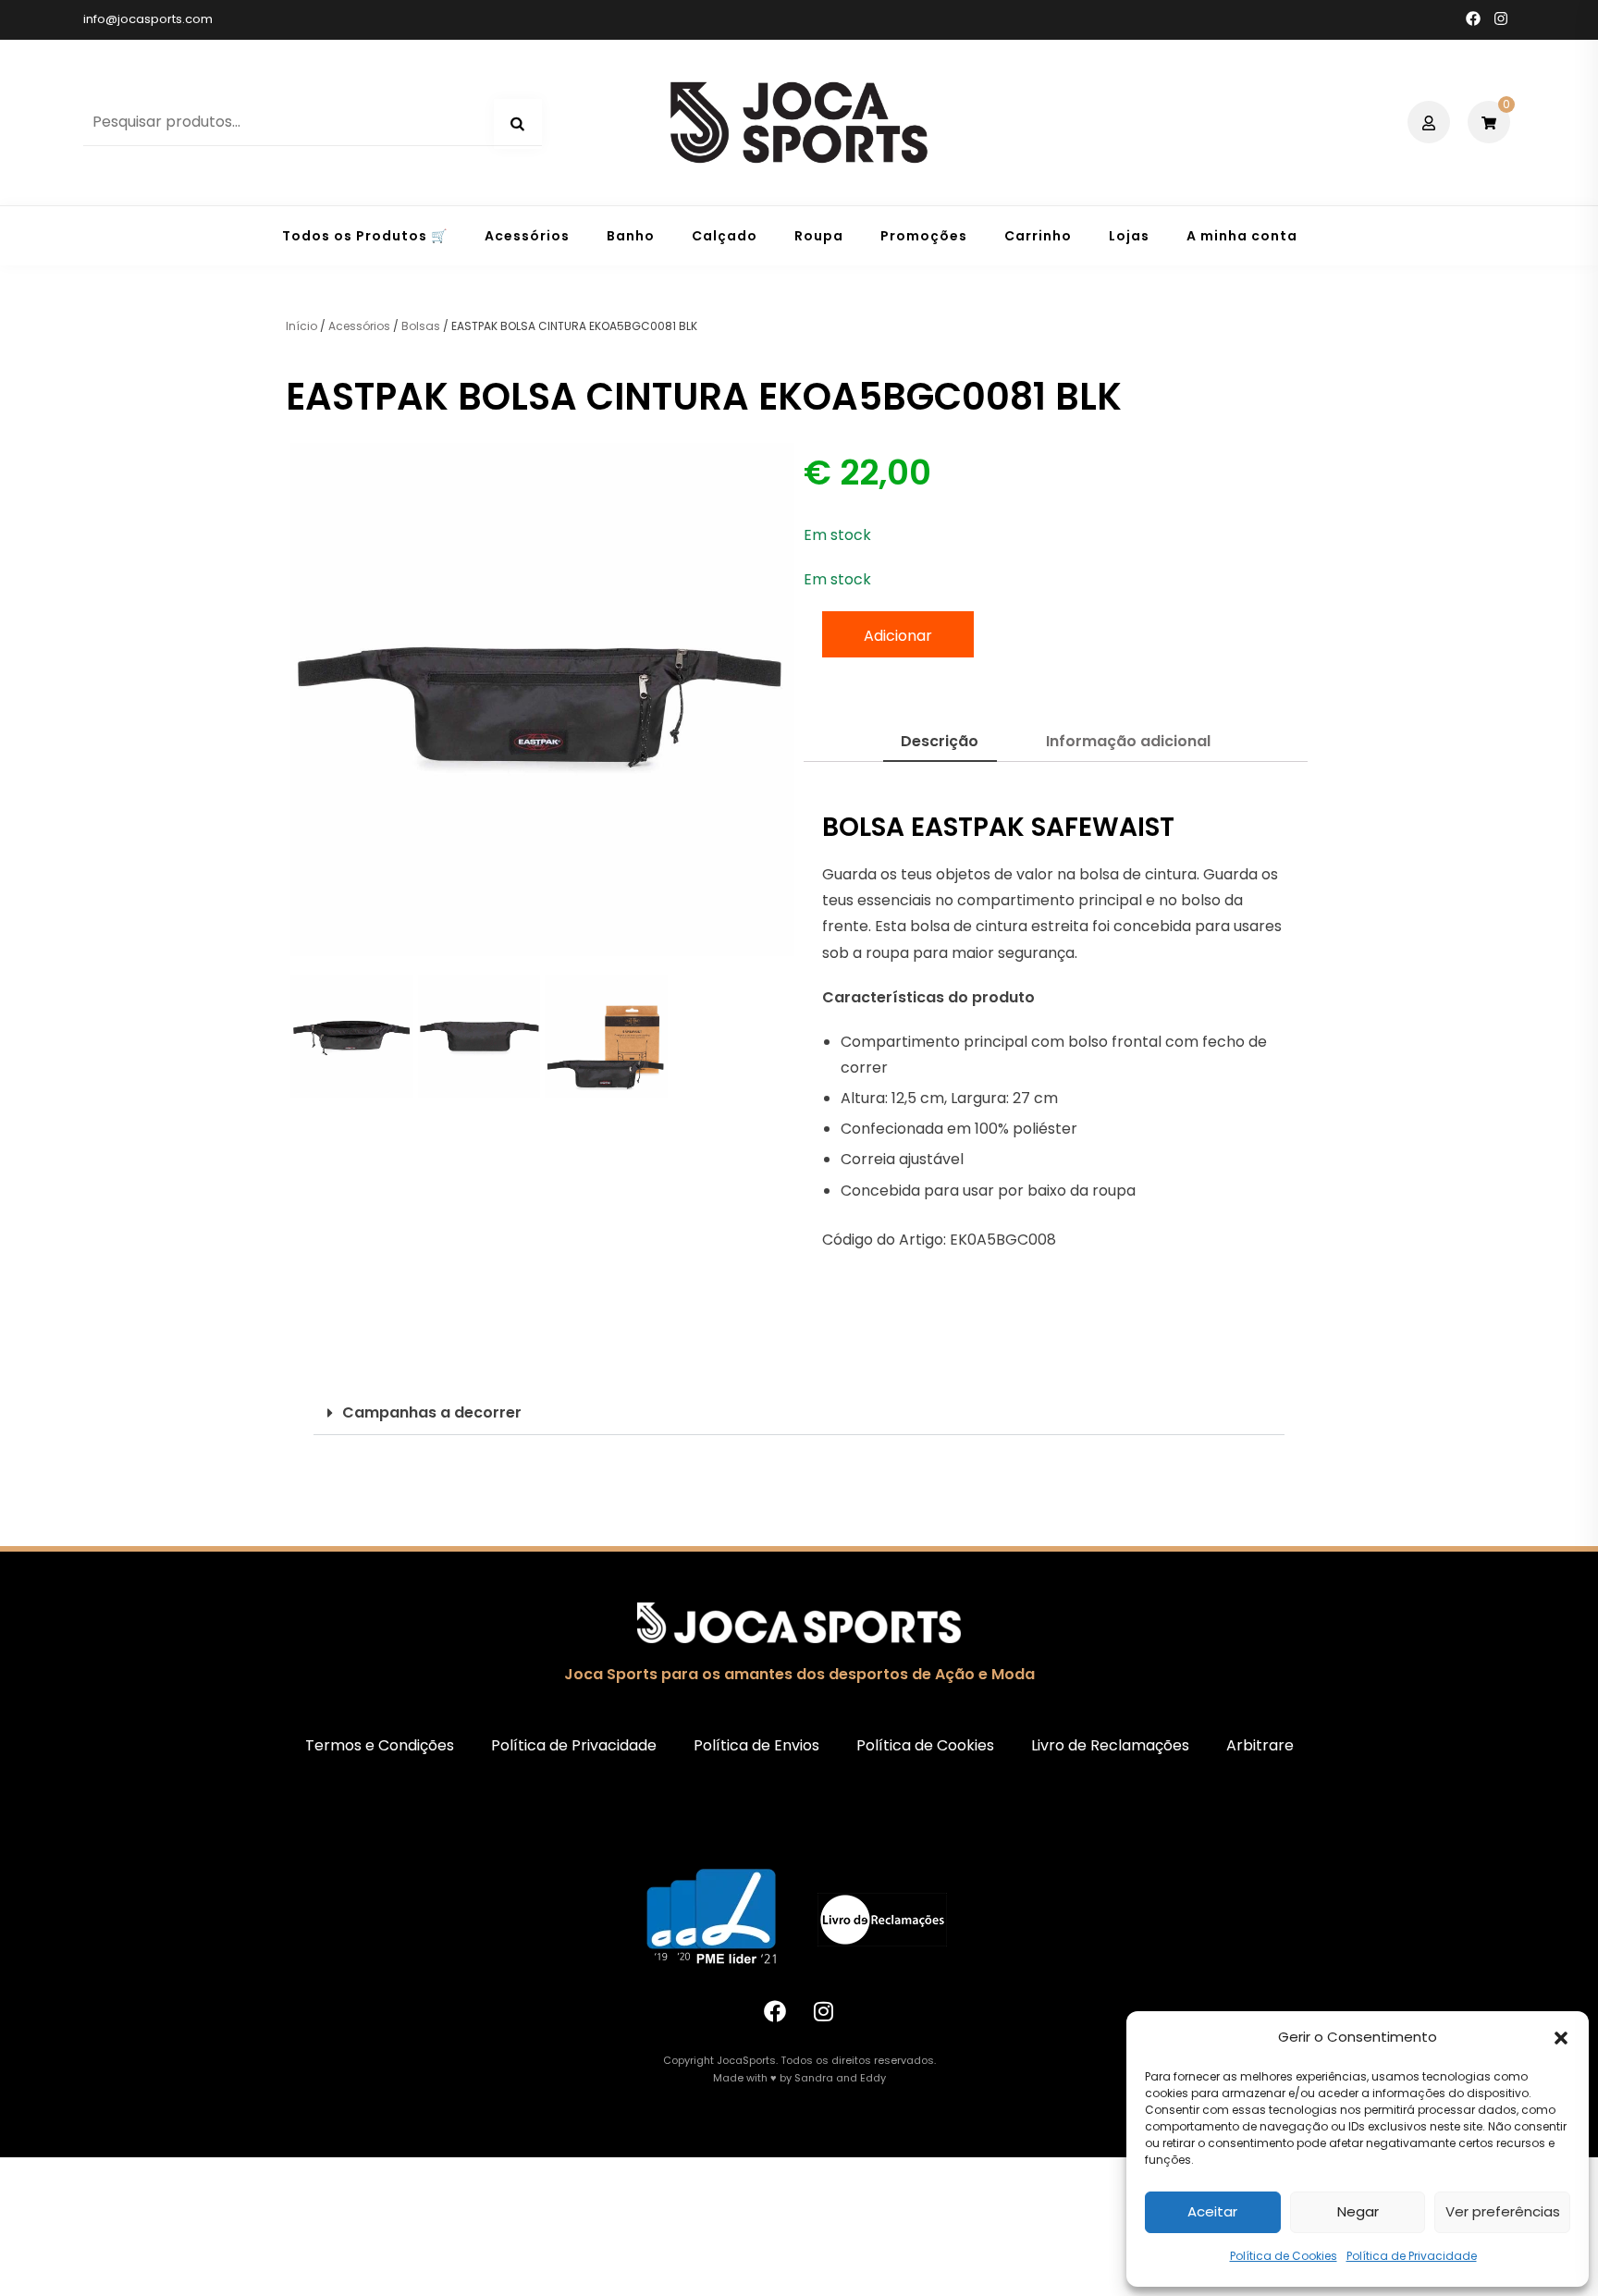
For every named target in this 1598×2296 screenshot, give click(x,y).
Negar (1358, 2211)
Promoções (924, 236)
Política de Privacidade (1412, 2256)
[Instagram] (824, 2011)
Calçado (725, 236)
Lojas (1129, 236)
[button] (1561, 2038)
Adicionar (898, 636)
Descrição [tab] (940, 741)
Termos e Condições (380, 1745)
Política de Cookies (1284, 2256)
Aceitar (1212, 2211)
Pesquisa (518, 124)
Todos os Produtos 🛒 (365, 236)
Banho (631, 236)
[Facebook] (775, 2011)
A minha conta (1242, 236)
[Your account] (1431, 122)
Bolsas (421, 326)
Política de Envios (756, 1745)
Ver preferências (1503, 2211)
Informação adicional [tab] (1128, 741)
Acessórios (527, 236)
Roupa (819, 236)
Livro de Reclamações (1110, 1745)
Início (301, 326)
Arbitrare (1260, 1745)
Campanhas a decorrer (432, 1412)
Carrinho (1038, 236)
